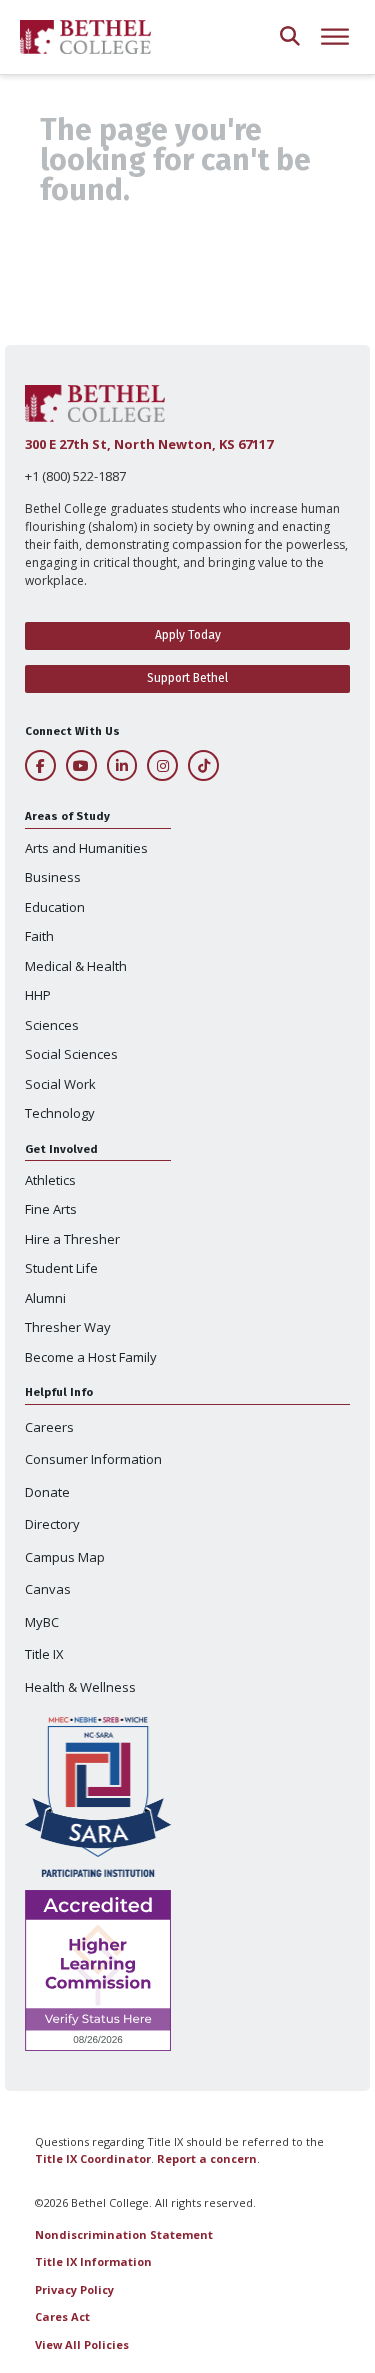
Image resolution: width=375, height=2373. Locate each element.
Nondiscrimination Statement (124, 2234)
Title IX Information (93, 2261)
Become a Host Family (91, 1357)
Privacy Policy (74, 2289)
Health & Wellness (80, 1687)
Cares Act (62, 2316)
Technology (60, 1113)
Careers (49, 1427)
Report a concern (207, 2158)
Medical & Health (76, 966)
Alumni (45, 1298)
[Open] (335, 37)
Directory (52, 1524)
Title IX (44, 1654)
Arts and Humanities (86, 848)
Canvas (48, 1589)
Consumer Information (93, 1459)
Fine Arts (51, 1209)
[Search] (290, 37)
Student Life (61, 1268)
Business (53, 877)
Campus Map (65, 1557)
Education (55, 907)
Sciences (52, 1025)
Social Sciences (71, 1054)
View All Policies (82, 2344)
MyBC (42, 1622)
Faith (39, 936)
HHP (38, 995)
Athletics (50, 1180)
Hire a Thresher (72, 1239)
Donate (47, 1492)
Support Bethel (187, 678)
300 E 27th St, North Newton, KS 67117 (149, 444)
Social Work (60, 1084)
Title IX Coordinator (93, 2158)
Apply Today (188, 635)
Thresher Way (68, 1327)
